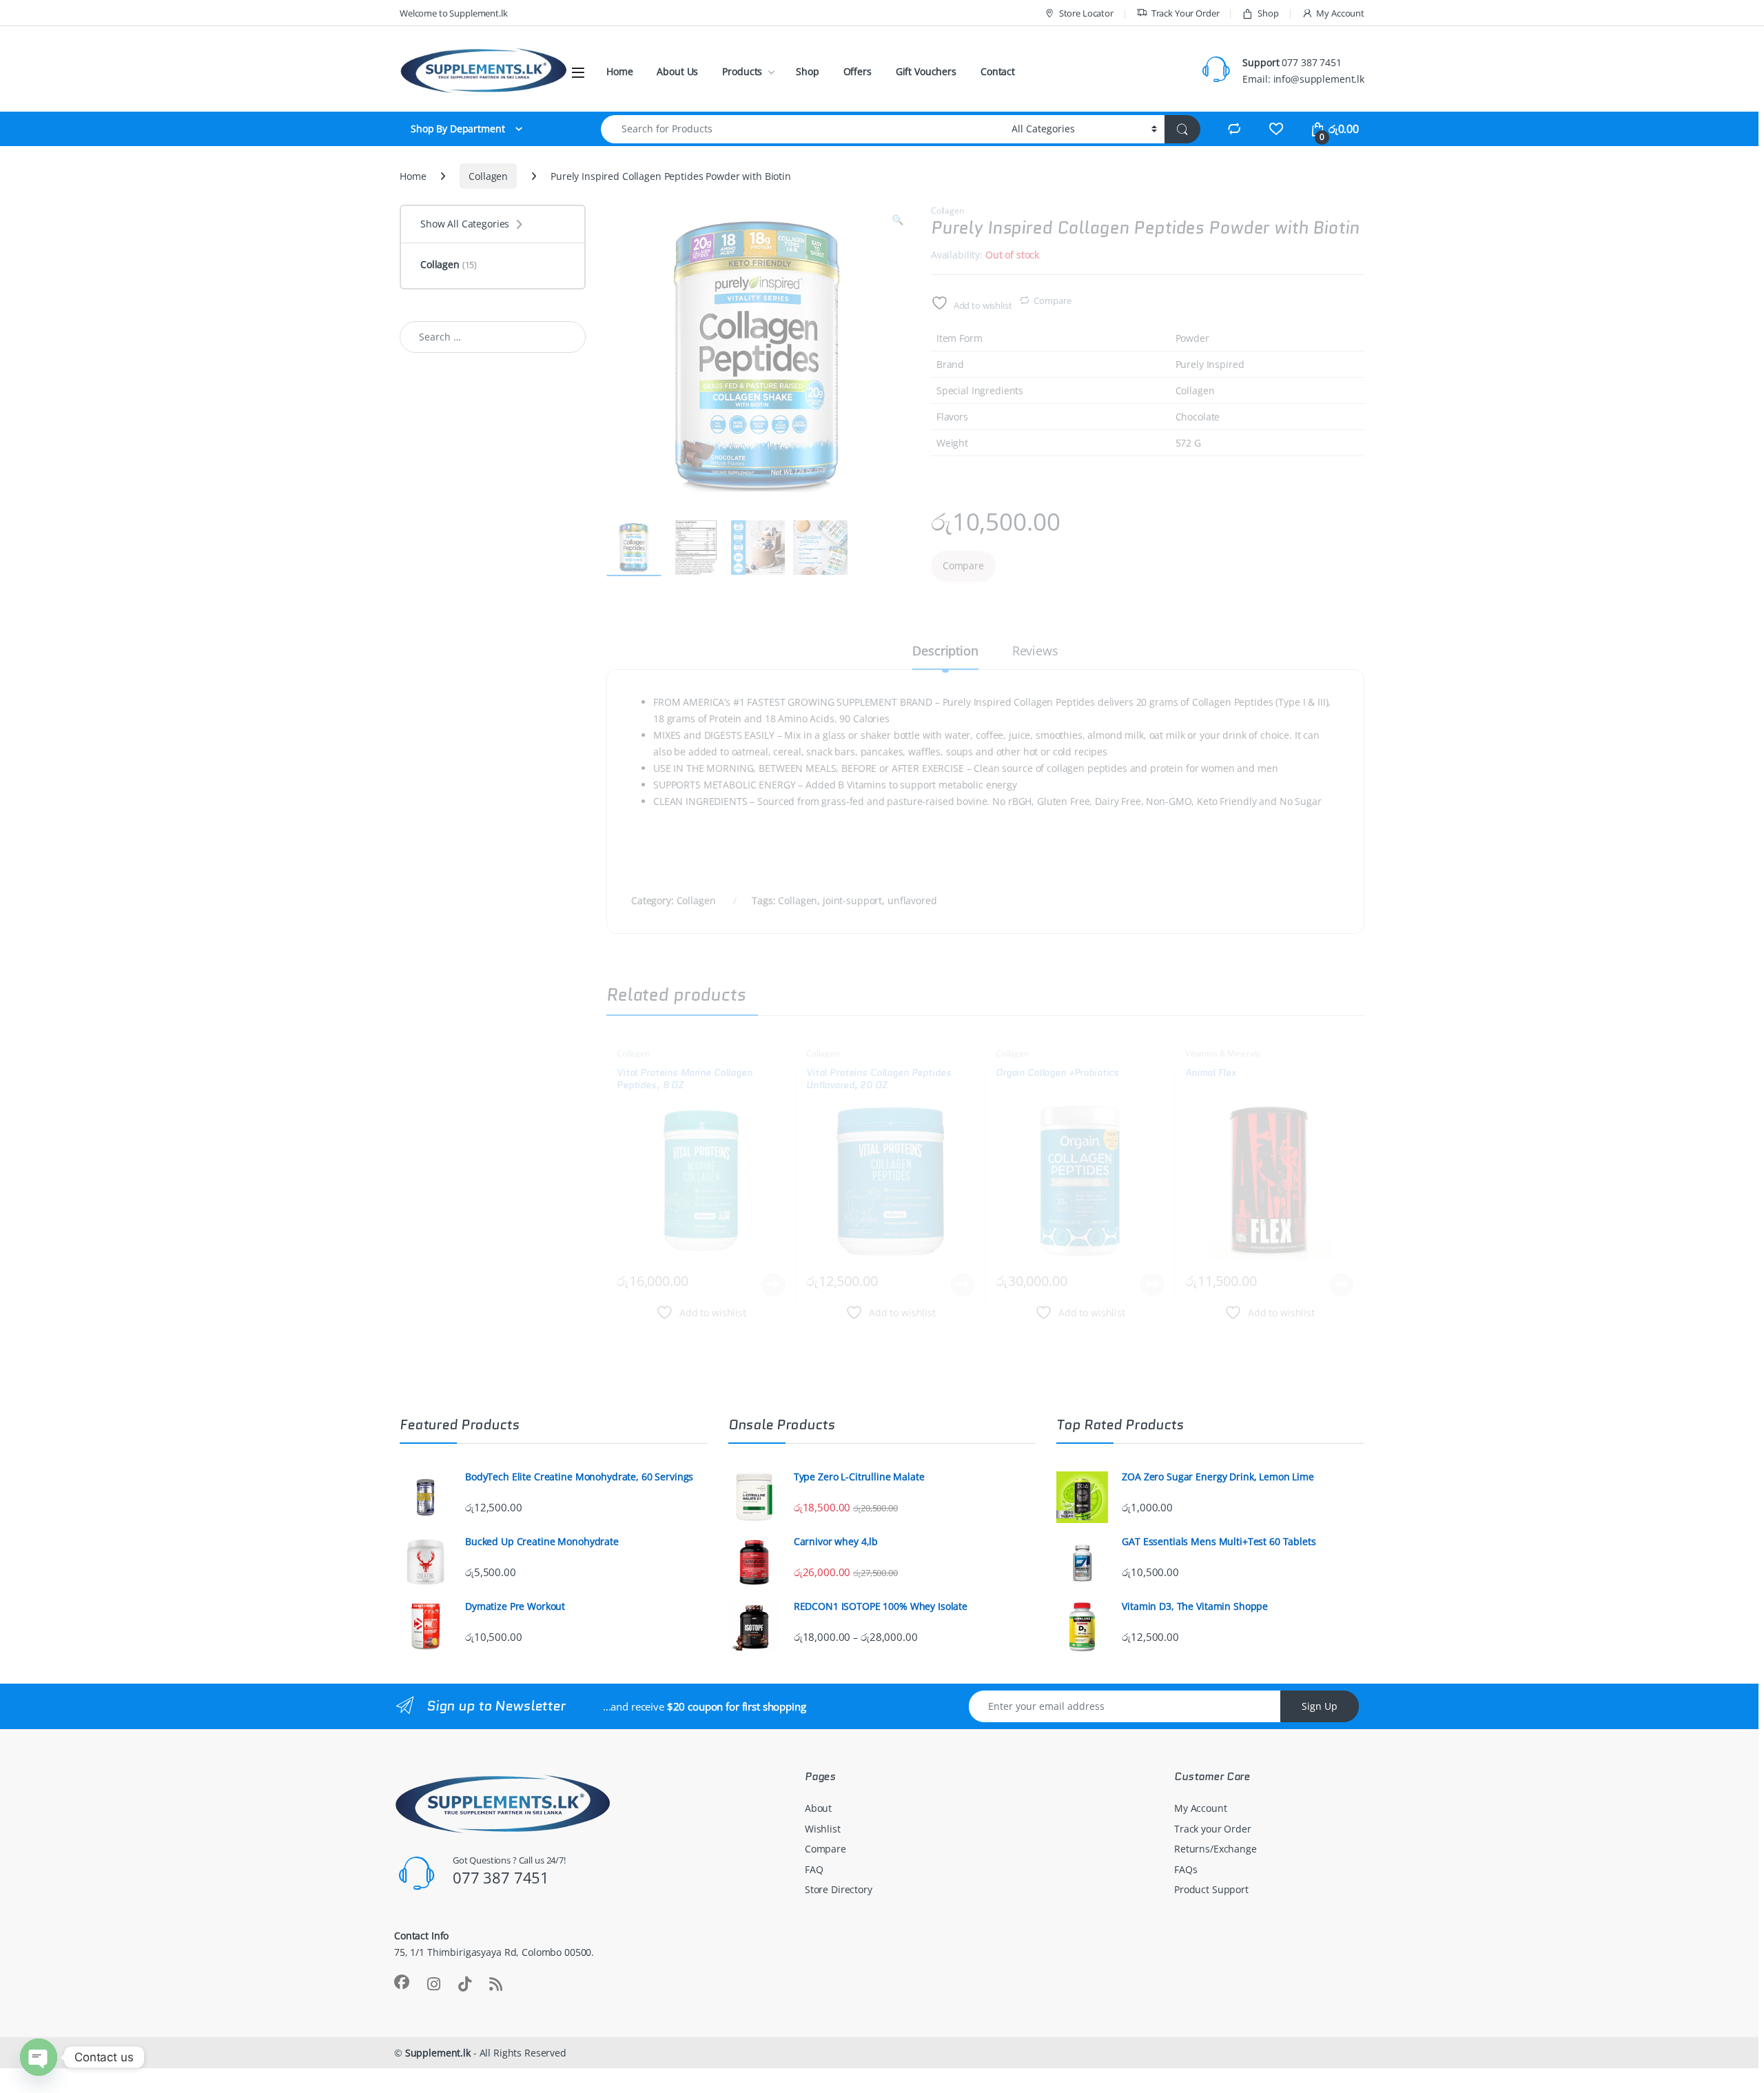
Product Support (1211, 1889)
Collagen (488, 176)
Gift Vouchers (926, 71)
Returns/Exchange (1216, 1849)
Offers (858, 71)
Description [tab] (945, 652)
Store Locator (1086, 13)
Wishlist (823, 1829)
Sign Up (1320, 1706)
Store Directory (839, 1889)
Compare (1052, 300)
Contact (998, 71)
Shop (1268, 13)
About (818, 1808)
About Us (677, 71)
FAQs (1186, 1869)
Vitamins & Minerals (1223, 1053)
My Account (1340, 13)
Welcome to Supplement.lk (454, 13)
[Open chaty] (39, 2057)
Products (742, 71)
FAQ (814, 1869)
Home (619, 71)
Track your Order (1213, 1829)
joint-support (852, 900)
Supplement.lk (438, 2053)
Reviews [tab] (1035, 652)
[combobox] (802, 129)
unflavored (912, 900)
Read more (773, 1285)
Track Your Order (1186, 13)
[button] (898, 220)
